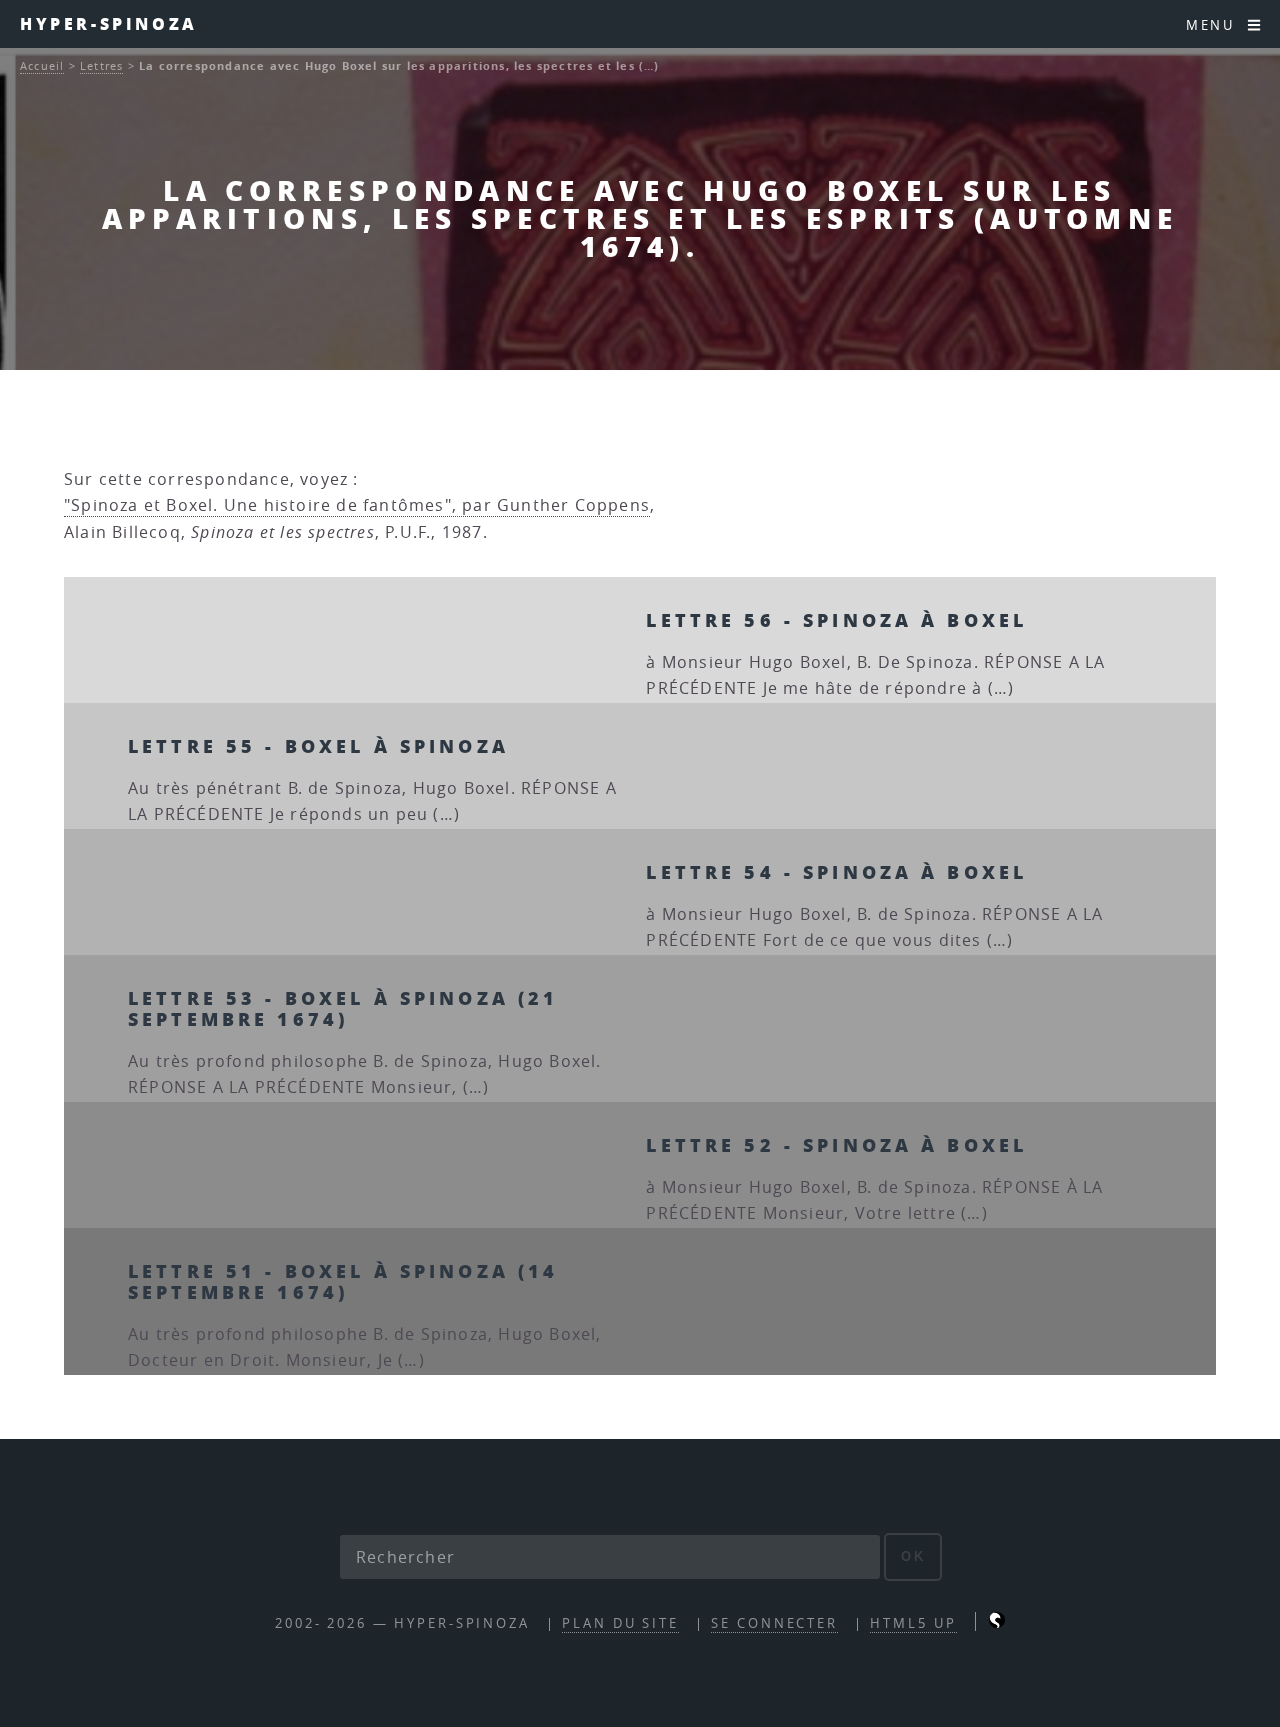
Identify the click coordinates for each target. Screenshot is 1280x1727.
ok (913, 1556)
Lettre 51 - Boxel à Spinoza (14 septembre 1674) (343, 1281)
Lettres (101, 65)
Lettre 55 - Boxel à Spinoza (318, 745)
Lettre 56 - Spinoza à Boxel (836, 619)
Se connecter (774, 1623)
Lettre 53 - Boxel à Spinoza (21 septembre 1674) (343, 1008)
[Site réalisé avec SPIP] (997, 1623)
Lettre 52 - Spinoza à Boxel (836, 1144)
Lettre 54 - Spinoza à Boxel (836, 871)
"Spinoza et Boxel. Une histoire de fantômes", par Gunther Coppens (357, 505)
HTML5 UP (913, 1623)
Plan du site (620, 1623)
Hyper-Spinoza (109, 23)
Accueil (42, 65)
